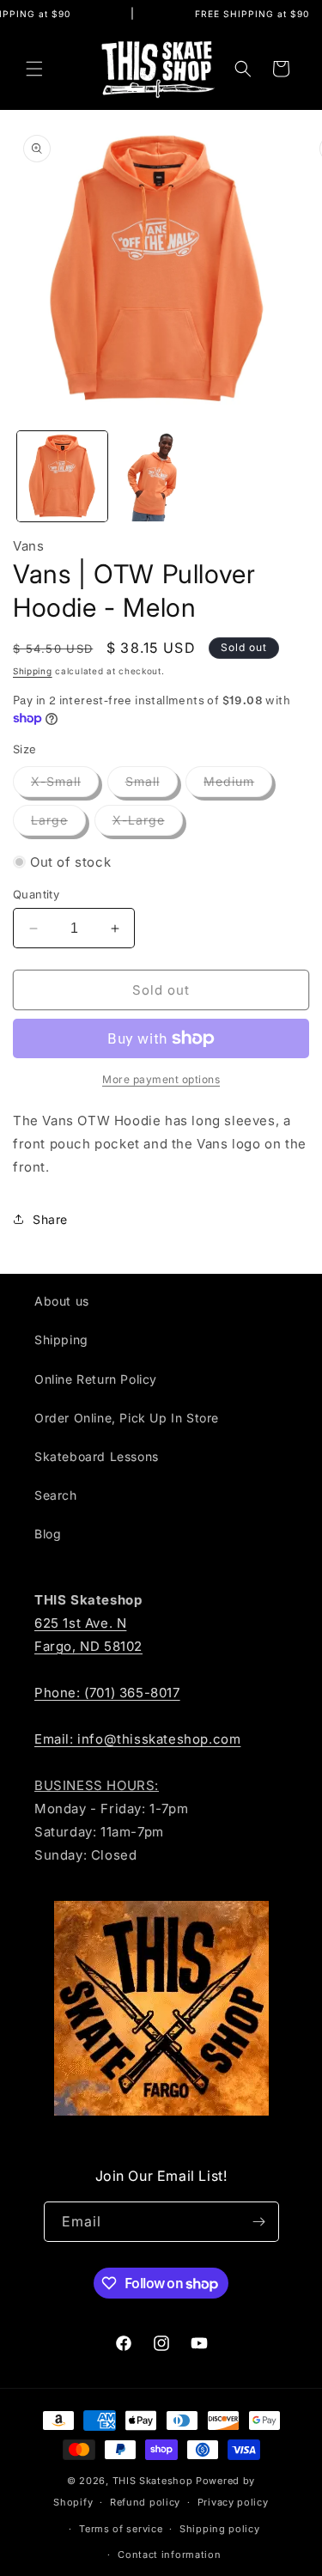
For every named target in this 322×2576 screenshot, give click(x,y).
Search (56, 1495)
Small (152, 785)
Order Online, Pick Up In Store (127, 1418)
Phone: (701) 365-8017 (107, 1693)
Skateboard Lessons (97, 1456)
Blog (48, 1534)
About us (62, 1301)
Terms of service (121, 2529)
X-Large (148, 824)
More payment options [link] (161, 1079)
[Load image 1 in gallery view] (62, 476)
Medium (238, 785)
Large (58, 824)
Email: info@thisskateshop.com (137, 1739)
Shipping (33, 671)
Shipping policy (220, 2529)
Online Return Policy (96, 1379)
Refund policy (145, 2502)
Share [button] (50, 1219)
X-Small (65, 785)
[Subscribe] (259, 2222)
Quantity (36, 894)
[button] (34, 69)
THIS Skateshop (153, 2481)
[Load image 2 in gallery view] (161, 476)
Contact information (169, 2555)
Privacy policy (233, 2502)
